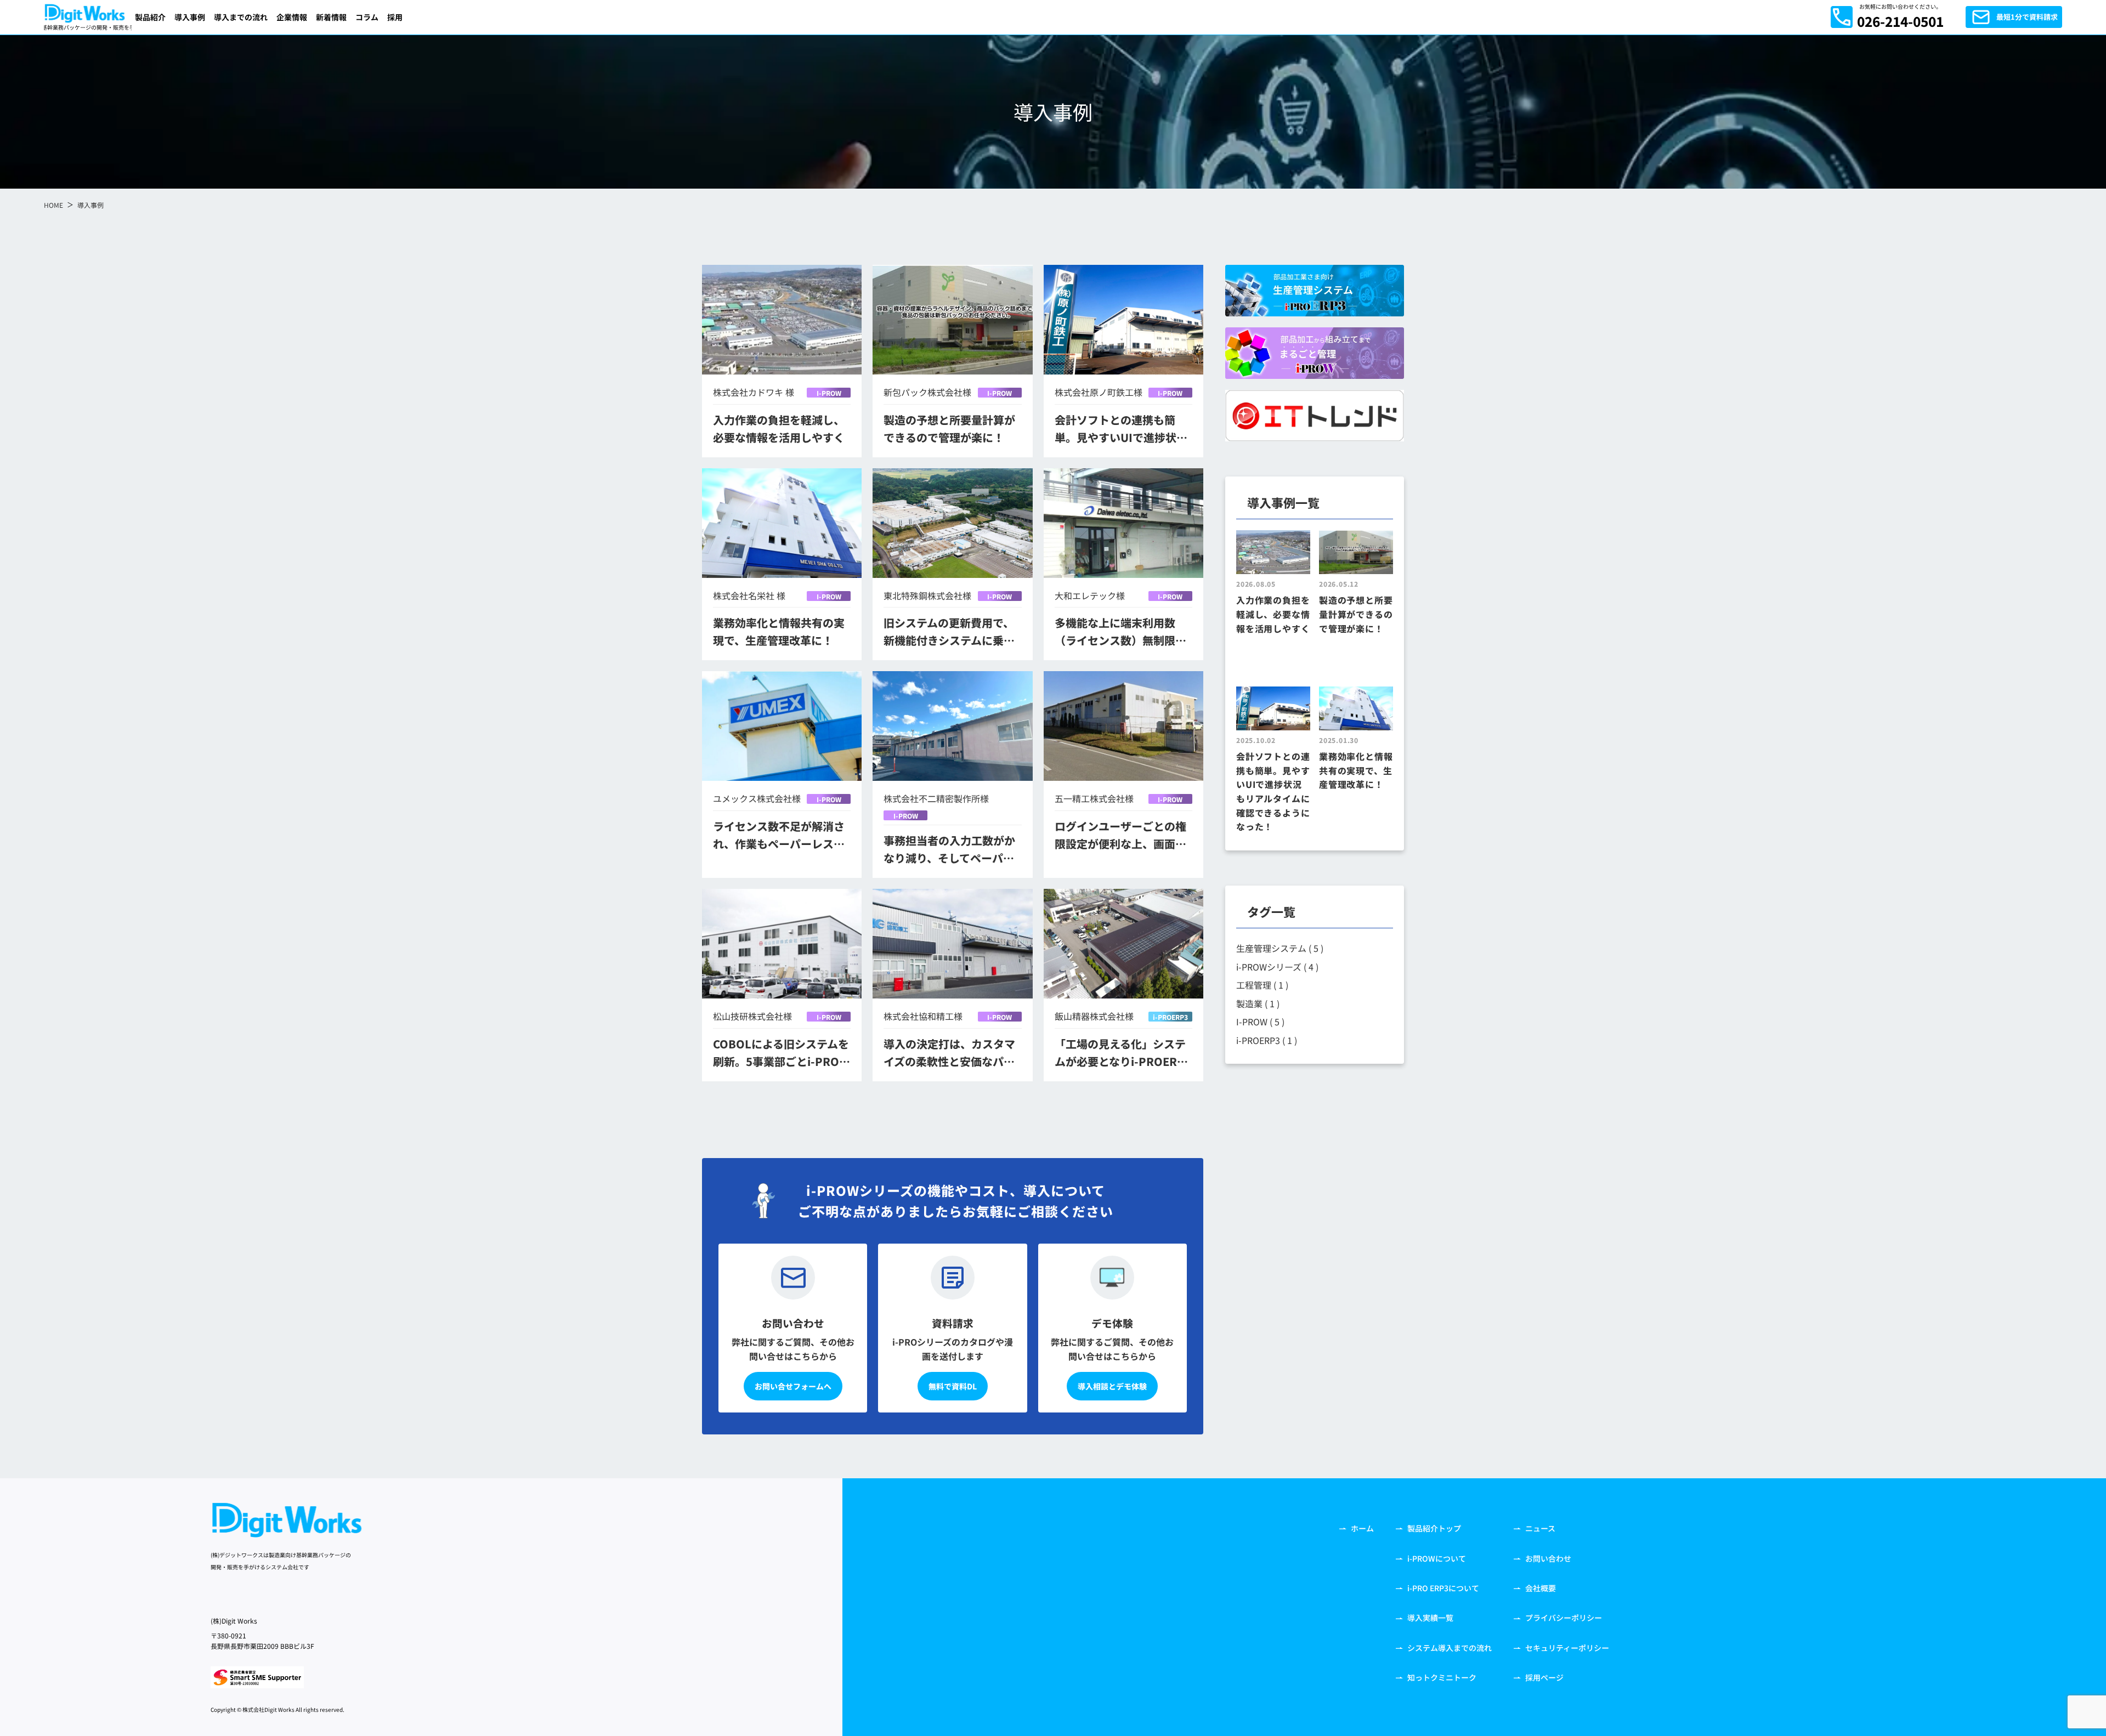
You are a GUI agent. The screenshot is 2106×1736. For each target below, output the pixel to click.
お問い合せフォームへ (793, 1386)
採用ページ (1544, 1677)
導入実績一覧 (1430, 1618)
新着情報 (331, 17)
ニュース (1540, 1528)
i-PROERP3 (1170, 1017)
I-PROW (829, 393)
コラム (367, 17)
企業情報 (292, 17)
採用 (395, 17)
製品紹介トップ (1434, 1528)
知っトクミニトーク (1442, 1677)
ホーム (1362, 1528)
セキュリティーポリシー (1567, 1648)
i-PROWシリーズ (1277, 967)
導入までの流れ (241, 17)
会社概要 (1541, 1588)
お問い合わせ (1548, 1558)
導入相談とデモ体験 (1112, 1386)
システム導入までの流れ (1450, 1648)
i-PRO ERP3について (1443, 1588)
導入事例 (190, 17)
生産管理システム (1280, 948)
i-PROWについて (1437, 1558)
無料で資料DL (953, 1386)
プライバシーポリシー (1564, 1618)
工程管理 (1262, 985)
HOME (53, 205)
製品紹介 (150, 17)
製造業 (1258, 1003)
